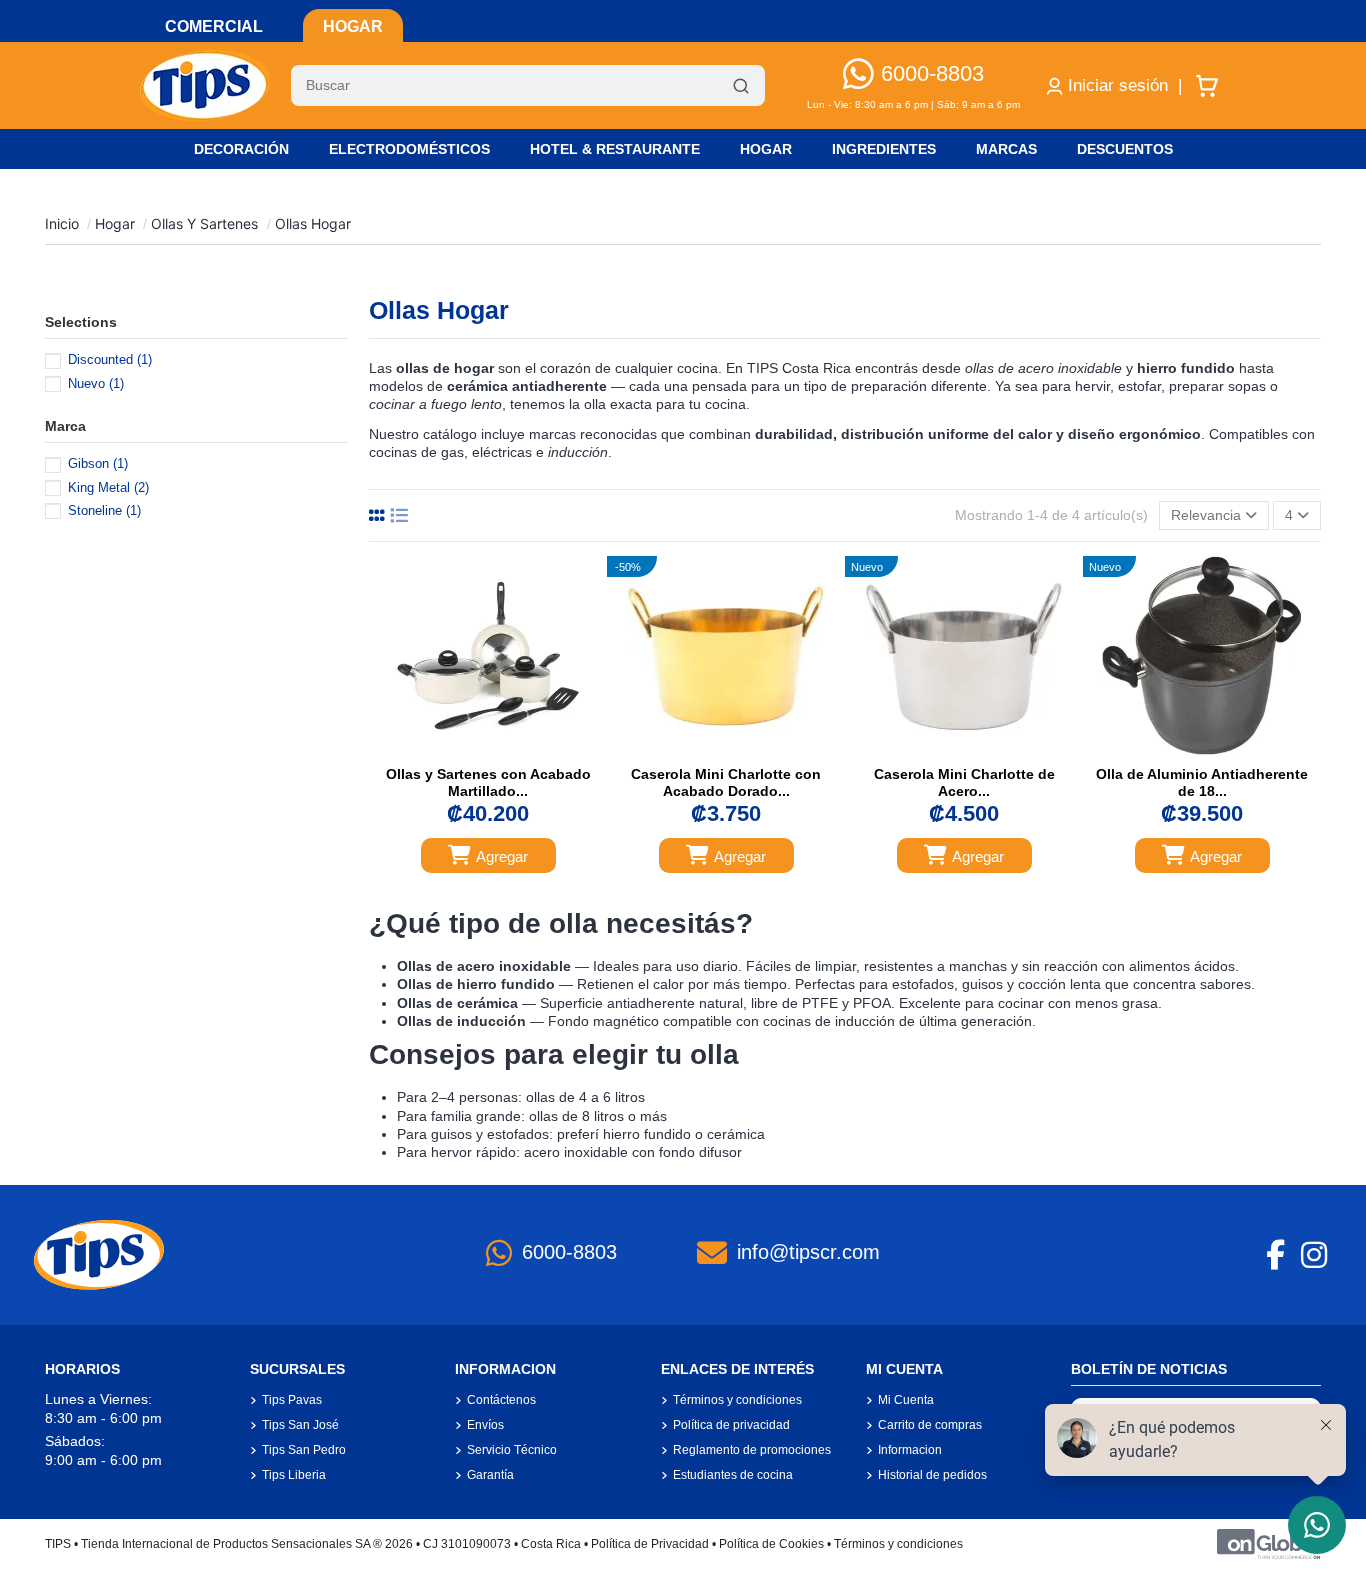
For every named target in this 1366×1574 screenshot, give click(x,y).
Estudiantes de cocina (733, 1475)
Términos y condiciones (737, 1400)
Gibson (98, 463)
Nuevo (96, 383)
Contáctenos (501, 1400)
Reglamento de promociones (752, 1450)
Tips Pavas (292, 1400)
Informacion (910, 1450)
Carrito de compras (930, 1425)
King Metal (108, 487)
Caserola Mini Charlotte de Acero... (964, 782)
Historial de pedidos (932, 1475)
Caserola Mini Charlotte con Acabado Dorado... (726, 782)
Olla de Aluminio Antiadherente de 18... (1202, 782)
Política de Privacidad (650, 1544)
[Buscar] (741, 86)
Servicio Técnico (512, 1450)
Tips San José (300, 1425)
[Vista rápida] (509, 750)
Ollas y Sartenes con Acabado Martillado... (488, 782)
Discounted (110, 359)
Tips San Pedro (304, 1450)
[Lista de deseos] (466, 750)
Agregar (502, 856)
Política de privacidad (731, 1425)
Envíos (485, 1425)
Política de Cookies (771, 1544)
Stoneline (104, 510)
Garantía (490, 1475)
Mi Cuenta (906, 1400)
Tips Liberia (294, 1475)
